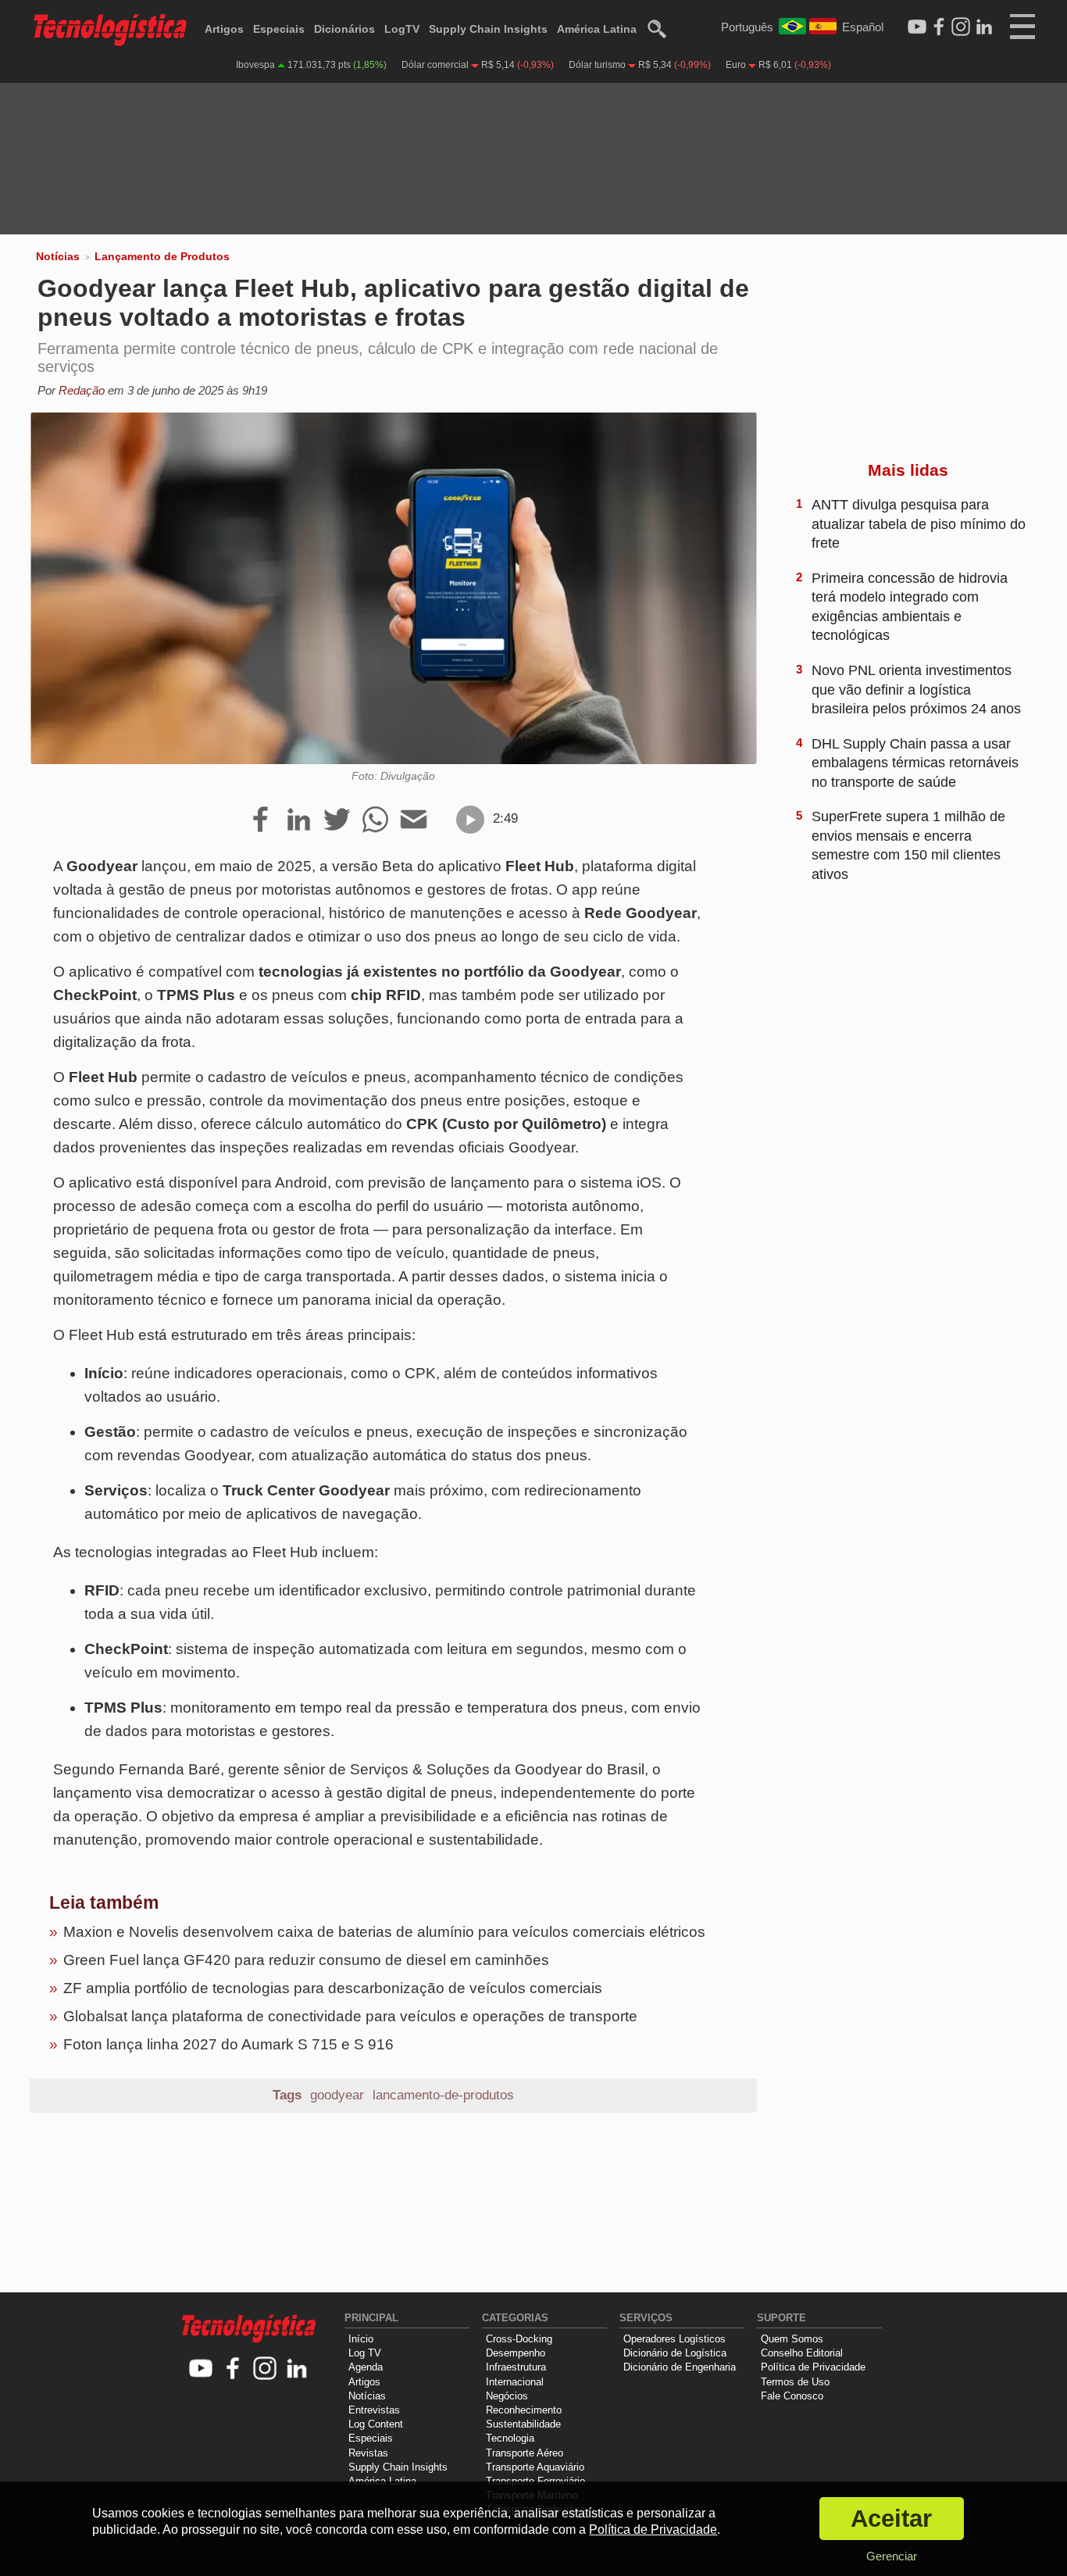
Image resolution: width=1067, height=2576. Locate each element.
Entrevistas (374, 2410)
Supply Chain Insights (488, 29)
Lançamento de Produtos (162, 256)
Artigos (224, 29)
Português (747, 27)
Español (863, 27)
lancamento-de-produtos (443, 2095)
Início (361, 2339)
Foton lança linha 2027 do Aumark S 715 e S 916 (228, 2044)
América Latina (597, 29)
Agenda (366, 2367)
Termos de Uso (795, 2382)
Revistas (368, 2453)
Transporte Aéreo (525, 2453)
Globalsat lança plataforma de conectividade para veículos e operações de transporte (350, 2016)
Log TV (365, 2353)
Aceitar (891, 2519)
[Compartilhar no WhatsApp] (375, 820)
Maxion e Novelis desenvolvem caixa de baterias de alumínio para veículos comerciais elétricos (384, 1932)
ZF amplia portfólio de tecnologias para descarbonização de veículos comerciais (333, 1988)
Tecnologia (510, 2438)
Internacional (515, 2382)
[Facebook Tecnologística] (939, 27)
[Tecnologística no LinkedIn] (297, 2369)
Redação (82, 390)
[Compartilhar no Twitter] (337, 820)
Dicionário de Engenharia (680, 2367)
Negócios (507, 2396)
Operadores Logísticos (674, 2339)
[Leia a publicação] (470, 820)
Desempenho (516, 2353)
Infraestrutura (516, 2367)
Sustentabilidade (523, 2424)
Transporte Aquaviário (535, 2467)
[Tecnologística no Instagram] (265, 2369)
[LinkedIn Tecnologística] (984, 27)
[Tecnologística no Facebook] (233, 2369)
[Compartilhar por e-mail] (414, 820)
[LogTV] (917, 27)
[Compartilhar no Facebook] (261, 820)
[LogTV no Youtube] (201, 2369)
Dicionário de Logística (675, 2353)
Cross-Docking (519, 2339)
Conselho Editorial (802, 2353)
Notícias (58, 256)
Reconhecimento (524, 2410)
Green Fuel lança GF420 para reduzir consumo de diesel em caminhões (306, 1960)
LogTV (402, 29)
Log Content (376, 2424)
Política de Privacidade (813, 2367)
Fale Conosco (792, 2396)
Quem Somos (792, 2339)
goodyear (337, 2095)
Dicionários (344, 29)
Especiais (279, 29)
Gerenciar (892, 2556)
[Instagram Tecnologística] (961, 27)
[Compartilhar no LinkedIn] (299, 820)
